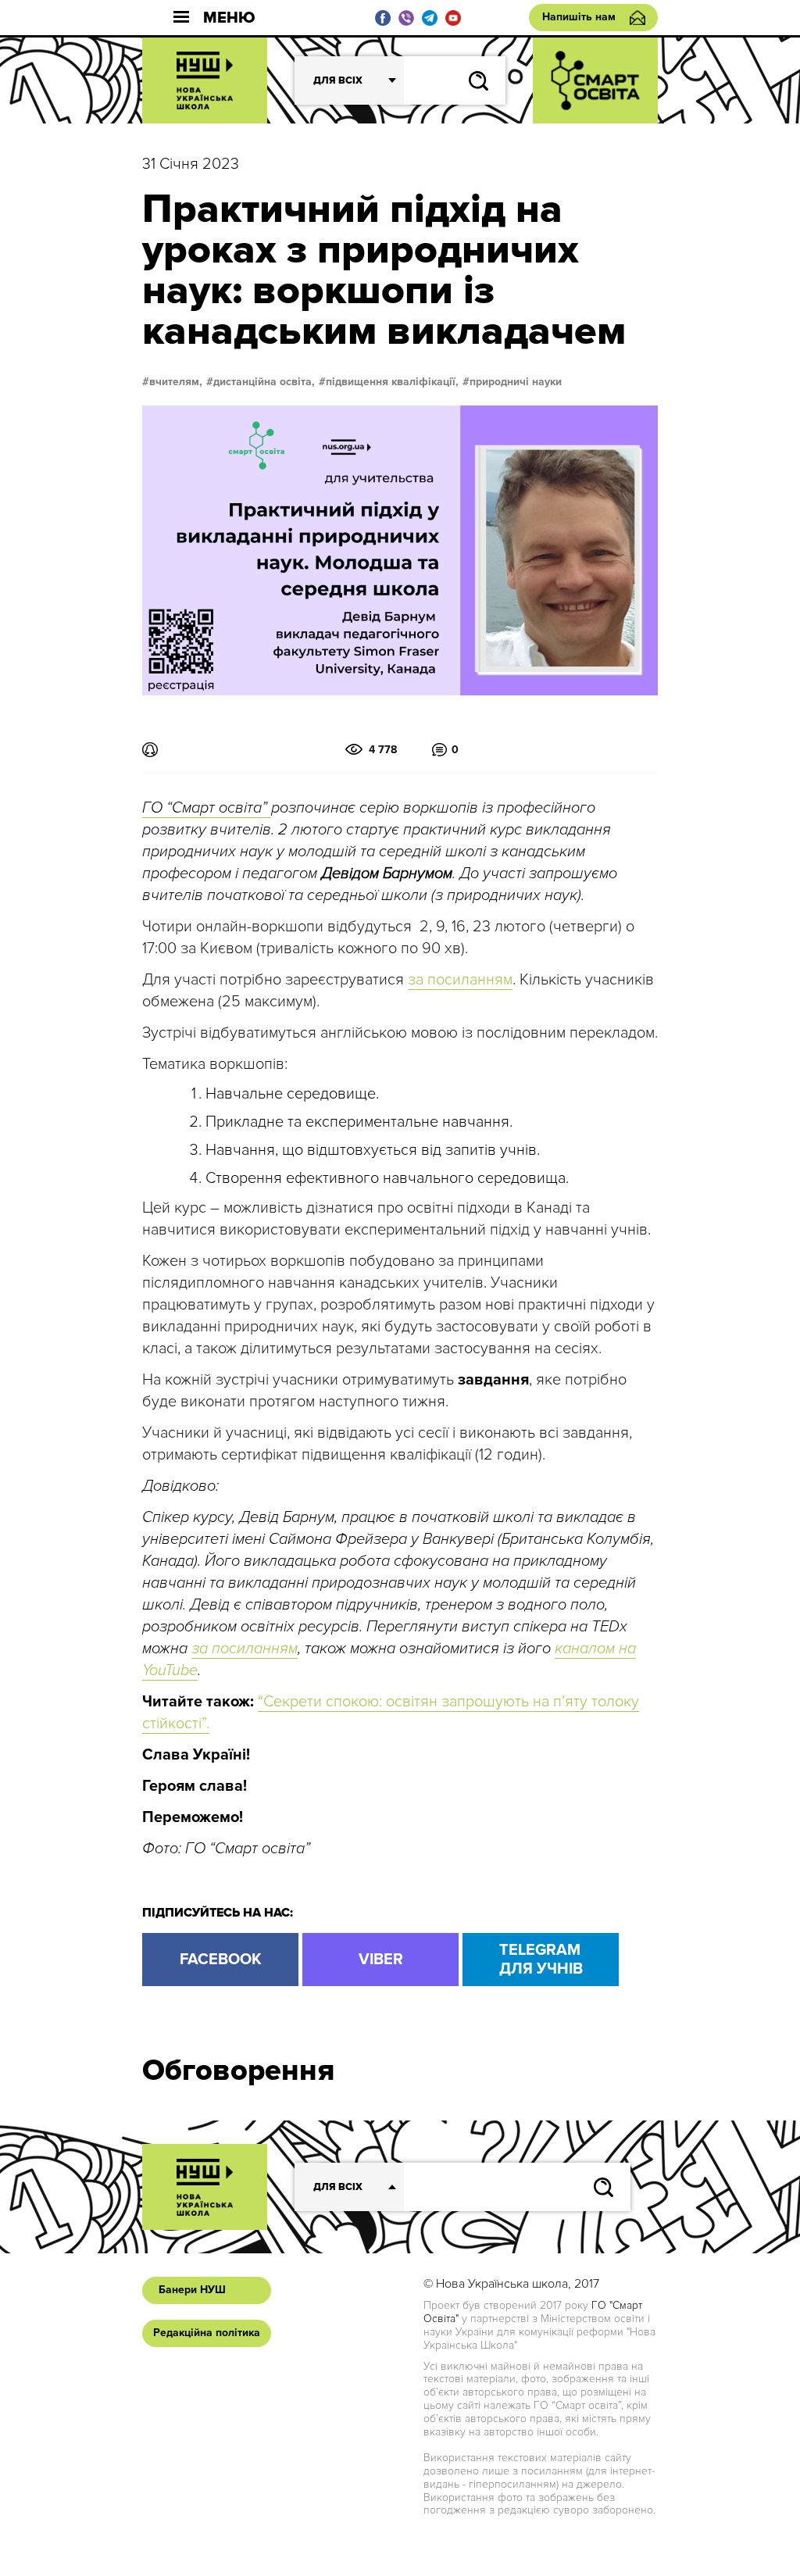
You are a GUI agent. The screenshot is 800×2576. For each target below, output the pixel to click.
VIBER (381, 1960)
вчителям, (176, 382)
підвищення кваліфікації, (392, 382)
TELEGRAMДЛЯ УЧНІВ (541, 1960)
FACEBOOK (221, 1960)
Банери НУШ (192, 2290)
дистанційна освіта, (264, 382)
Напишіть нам (579, 17)
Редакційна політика (207, 2333)
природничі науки (516, 382)
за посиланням (460, 980)
